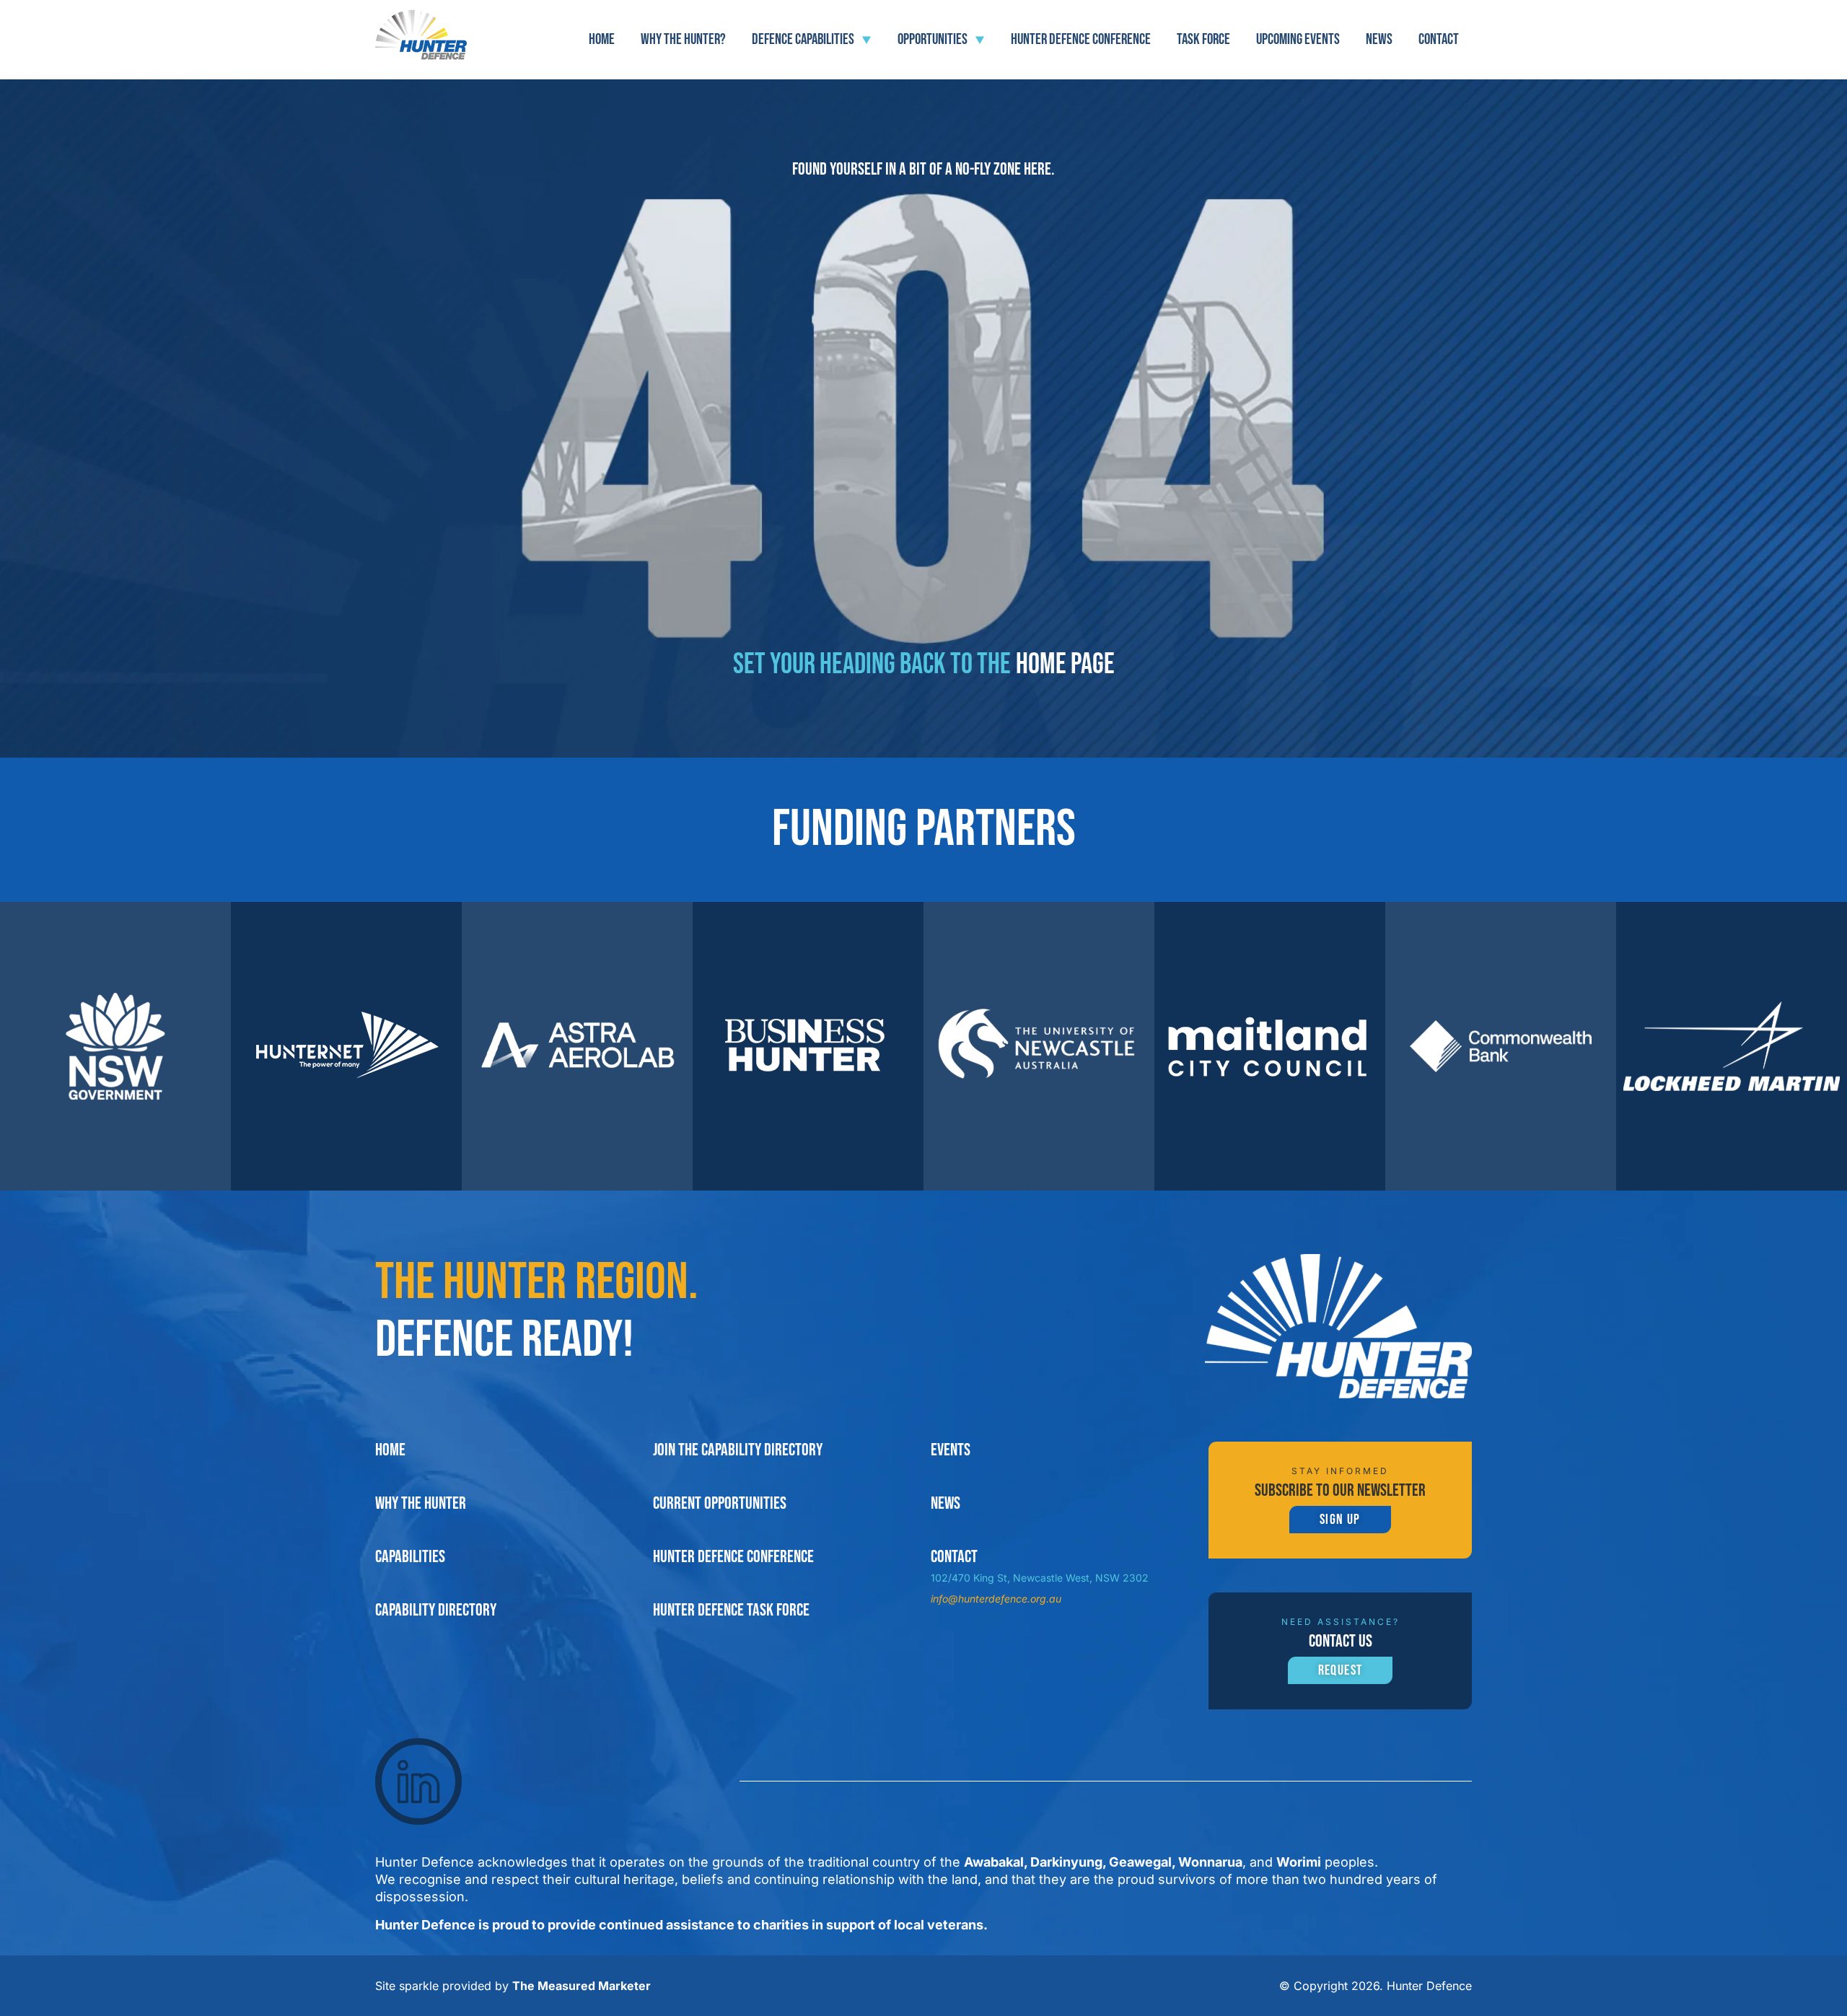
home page (1065, 665)
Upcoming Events (1298, 39)
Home (602, 39)
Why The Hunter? (683, 39)
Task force (1203, 39)
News (1379, 39)
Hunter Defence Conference (1081, 39)
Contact (1439, 39)
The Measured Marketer (582, 1986)
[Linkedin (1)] (418, 1781)
